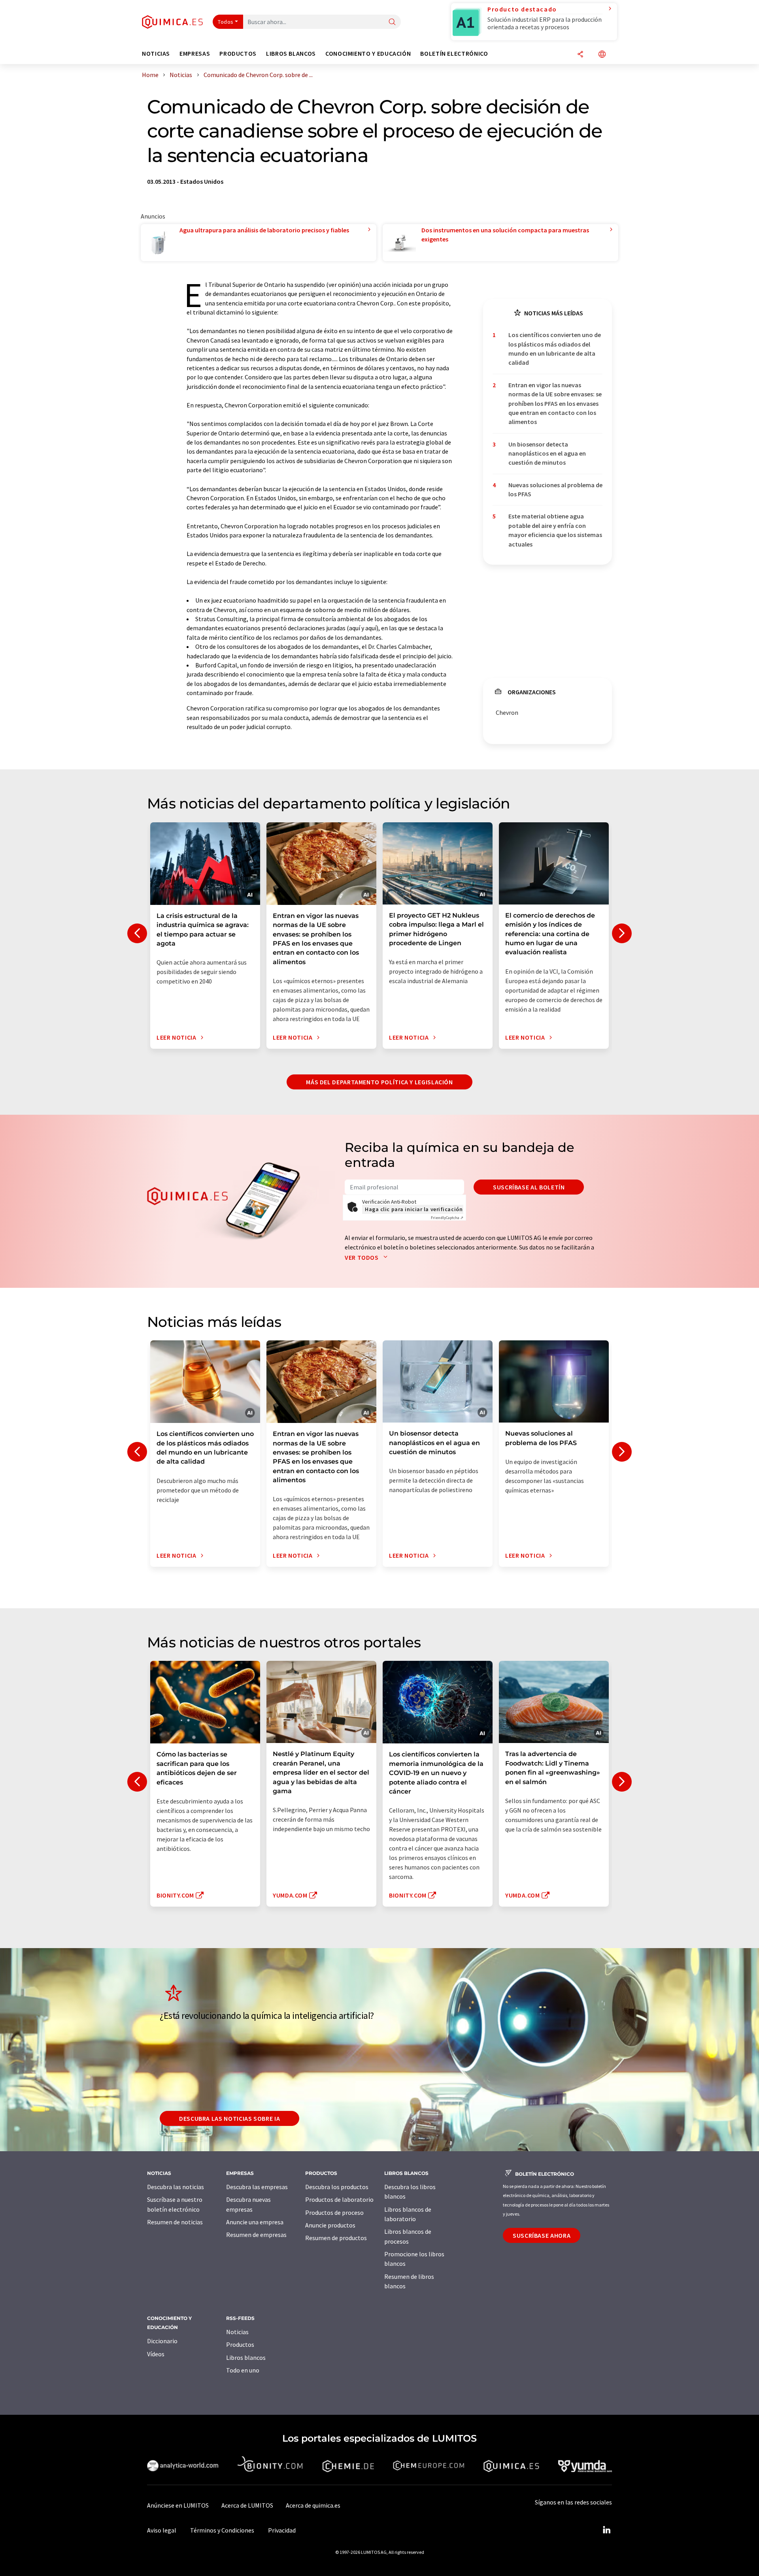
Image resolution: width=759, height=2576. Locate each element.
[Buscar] (392, 22)
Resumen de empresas (256, 2235)
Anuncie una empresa (255, 2222)
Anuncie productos (330, 2225)
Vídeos (156, 2354)
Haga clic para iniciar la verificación (414, 1209)
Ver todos (362, 1257)
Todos (226, 22)
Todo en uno (243, 2370)
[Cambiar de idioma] (602, 55)
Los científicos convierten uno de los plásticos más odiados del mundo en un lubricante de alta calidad (555, 349)
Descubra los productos (337, 2187)
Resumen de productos (336, 2238)
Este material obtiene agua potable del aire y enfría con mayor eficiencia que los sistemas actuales (555, 530)
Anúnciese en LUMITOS (178, 2505)
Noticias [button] (156, 54)
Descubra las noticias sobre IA (229, 2118)
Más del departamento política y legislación (379, 1082)
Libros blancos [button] (291, 54)
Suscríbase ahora (542, 2235)
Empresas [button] (195, 54)
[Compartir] (580, 55)
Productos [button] (238, 54)
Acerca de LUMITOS (247, 2505)
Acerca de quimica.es (313, 2505)
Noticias (237, 2332)
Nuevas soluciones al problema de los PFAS (555, 489)
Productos (240, 2344)
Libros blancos (246, 2357)
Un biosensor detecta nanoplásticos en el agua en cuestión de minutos (547, 453)
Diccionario (162, 2341)
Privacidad (282, 2530)
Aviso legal (162, 2530)
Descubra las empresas (257, 2187)
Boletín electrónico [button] (454, 54)
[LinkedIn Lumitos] (606, 2530)
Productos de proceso (334, 2212)
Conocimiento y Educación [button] (368, 54)
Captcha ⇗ (447, 1218)
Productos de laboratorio (339, 2199)
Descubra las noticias (176, 2187)
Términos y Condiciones (222, 2530)
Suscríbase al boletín (529, 1187)
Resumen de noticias (175, 2222)
